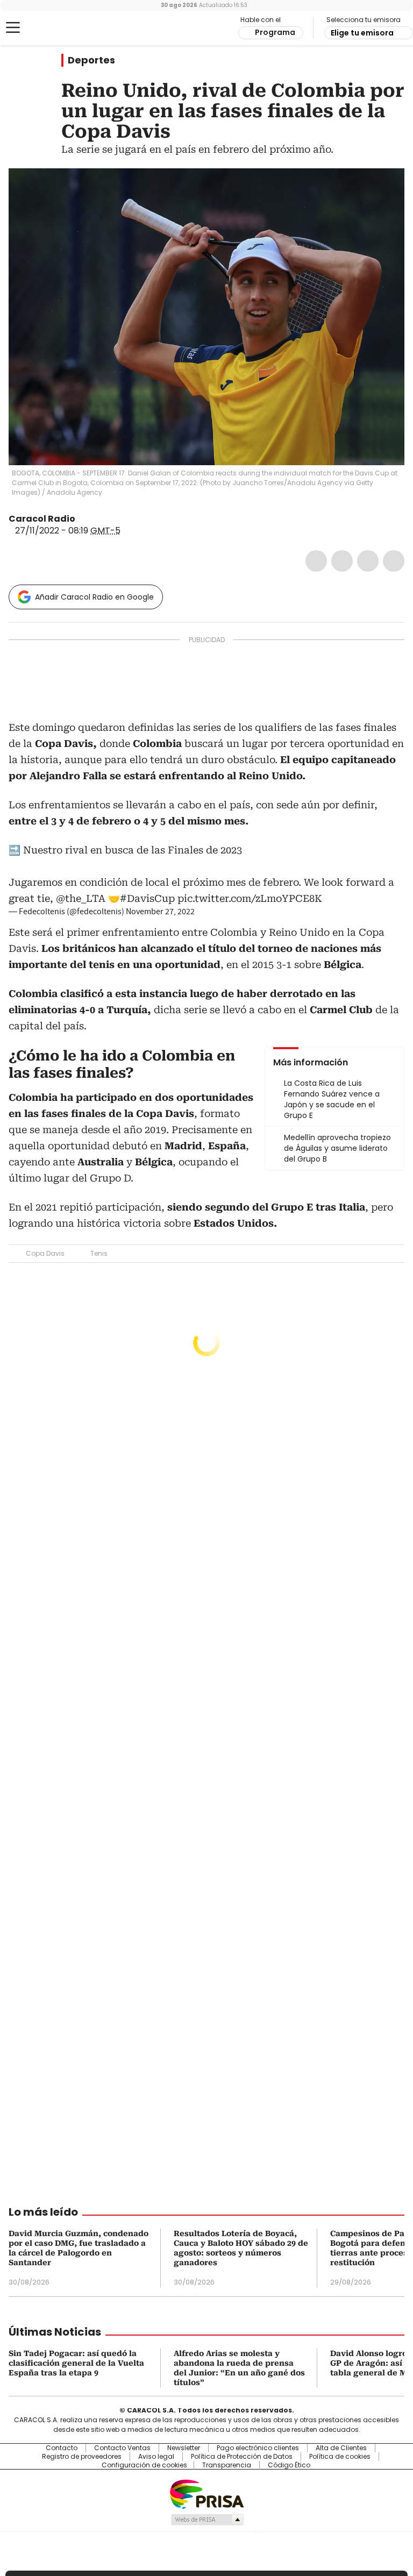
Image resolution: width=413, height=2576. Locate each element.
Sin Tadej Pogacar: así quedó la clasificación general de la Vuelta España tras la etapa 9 (76, 2363)
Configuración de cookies (144, 2465)
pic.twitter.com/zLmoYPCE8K (250, 898)
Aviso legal (156, 2457)
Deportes (91, 60)
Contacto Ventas (122, 2448)
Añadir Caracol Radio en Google (94, 597)
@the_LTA (81, 898)
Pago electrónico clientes (258, 2448)
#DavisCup (147, 898)
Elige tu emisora (362, 33)
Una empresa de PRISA (206, 2493)
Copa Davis (45, 1253)
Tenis (99, 1253)
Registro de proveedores (82, 2457)
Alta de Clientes (341, 2448)
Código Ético (289, 2465)
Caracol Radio (51, 28)
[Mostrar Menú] (13, 27)
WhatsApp (394, 561)
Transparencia (227, 2465)
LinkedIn (368, 561)
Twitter (342, 561)
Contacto (62, 2448)
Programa (275, 32)
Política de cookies (340, 2457)
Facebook (316, 561)
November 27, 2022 (160, 912)
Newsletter (184, 2448)
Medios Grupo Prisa (207, 2520)
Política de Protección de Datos (242, 2457)
